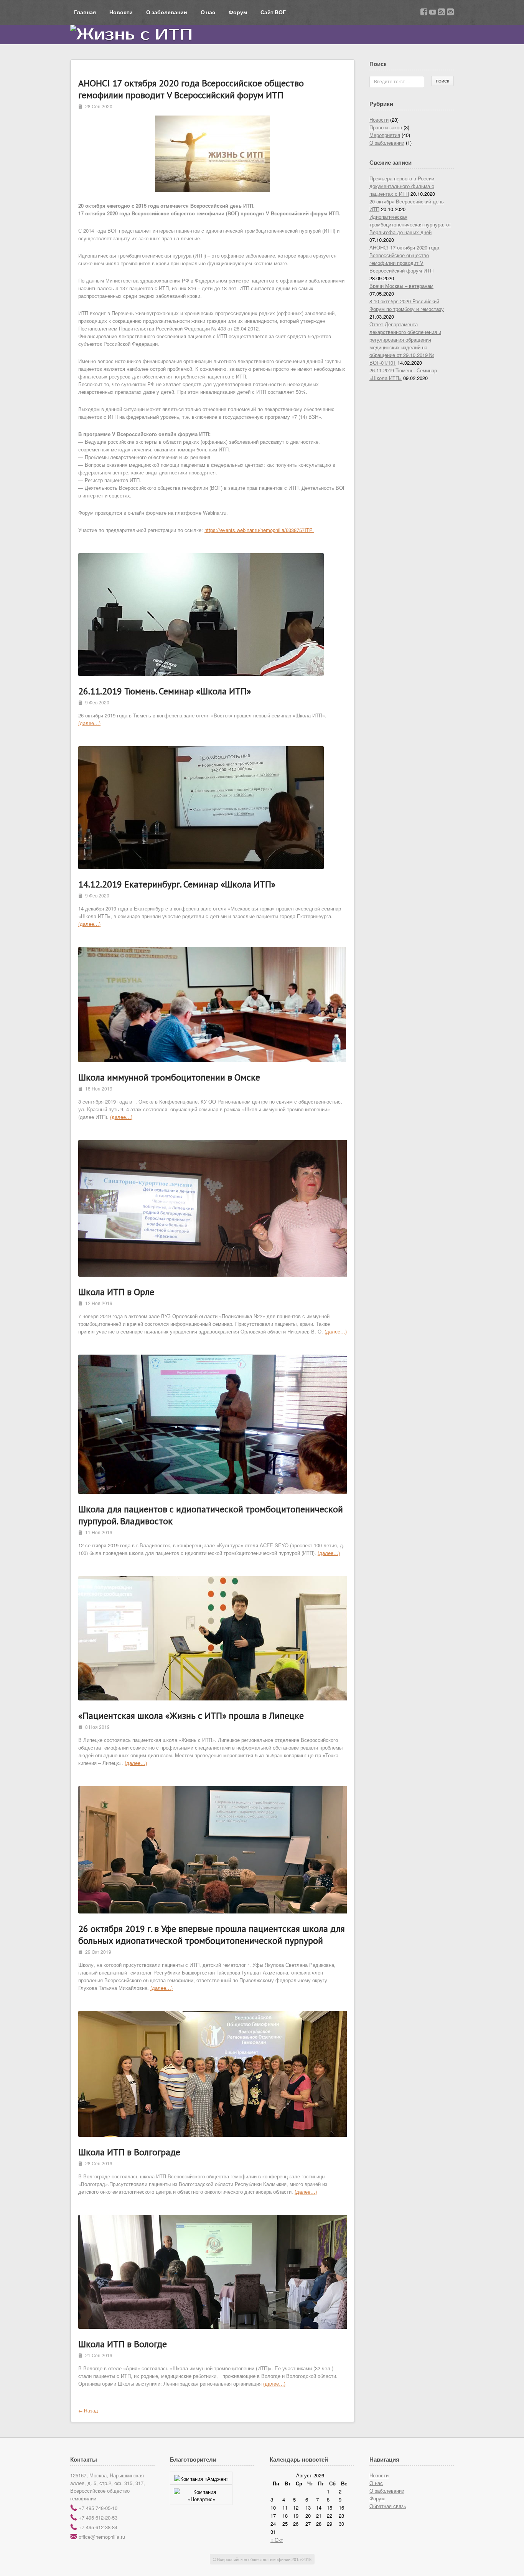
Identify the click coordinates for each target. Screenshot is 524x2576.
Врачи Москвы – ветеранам (401, 286)
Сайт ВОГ (273, 12)
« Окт (277, 2540)
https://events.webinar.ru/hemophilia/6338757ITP (259, 530)
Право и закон (386, 127)
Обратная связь (388, 2506)
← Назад (88, 2410)
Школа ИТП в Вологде (123, 2344)
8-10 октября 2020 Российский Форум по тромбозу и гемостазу (407, 305)
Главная (85, 12)
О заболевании (167, 12)
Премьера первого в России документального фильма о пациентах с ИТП (402, 186)
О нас (208, 12)
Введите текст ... (392, 81)
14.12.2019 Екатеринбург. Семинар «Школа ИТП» (177, 884)
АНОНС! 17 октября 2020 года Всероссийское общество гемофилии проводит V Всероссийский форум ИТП (191, 89)
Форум (238, 12)
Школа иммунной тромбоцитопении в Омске (169, 1077)
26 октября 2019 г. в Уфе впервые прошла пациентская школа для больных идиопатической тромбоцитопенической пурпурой (212, 1935)
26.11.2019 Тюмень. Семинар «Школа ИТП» (165, 691)
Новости (121, 12)
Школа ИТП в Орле (116, 1292)
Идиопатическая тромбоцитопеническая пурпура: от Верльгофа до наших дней (410, 224)
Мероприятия (385, 135)
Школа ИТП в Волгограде (129, 2152)
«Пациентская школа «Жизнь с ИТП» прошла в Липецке (191, 1716)
